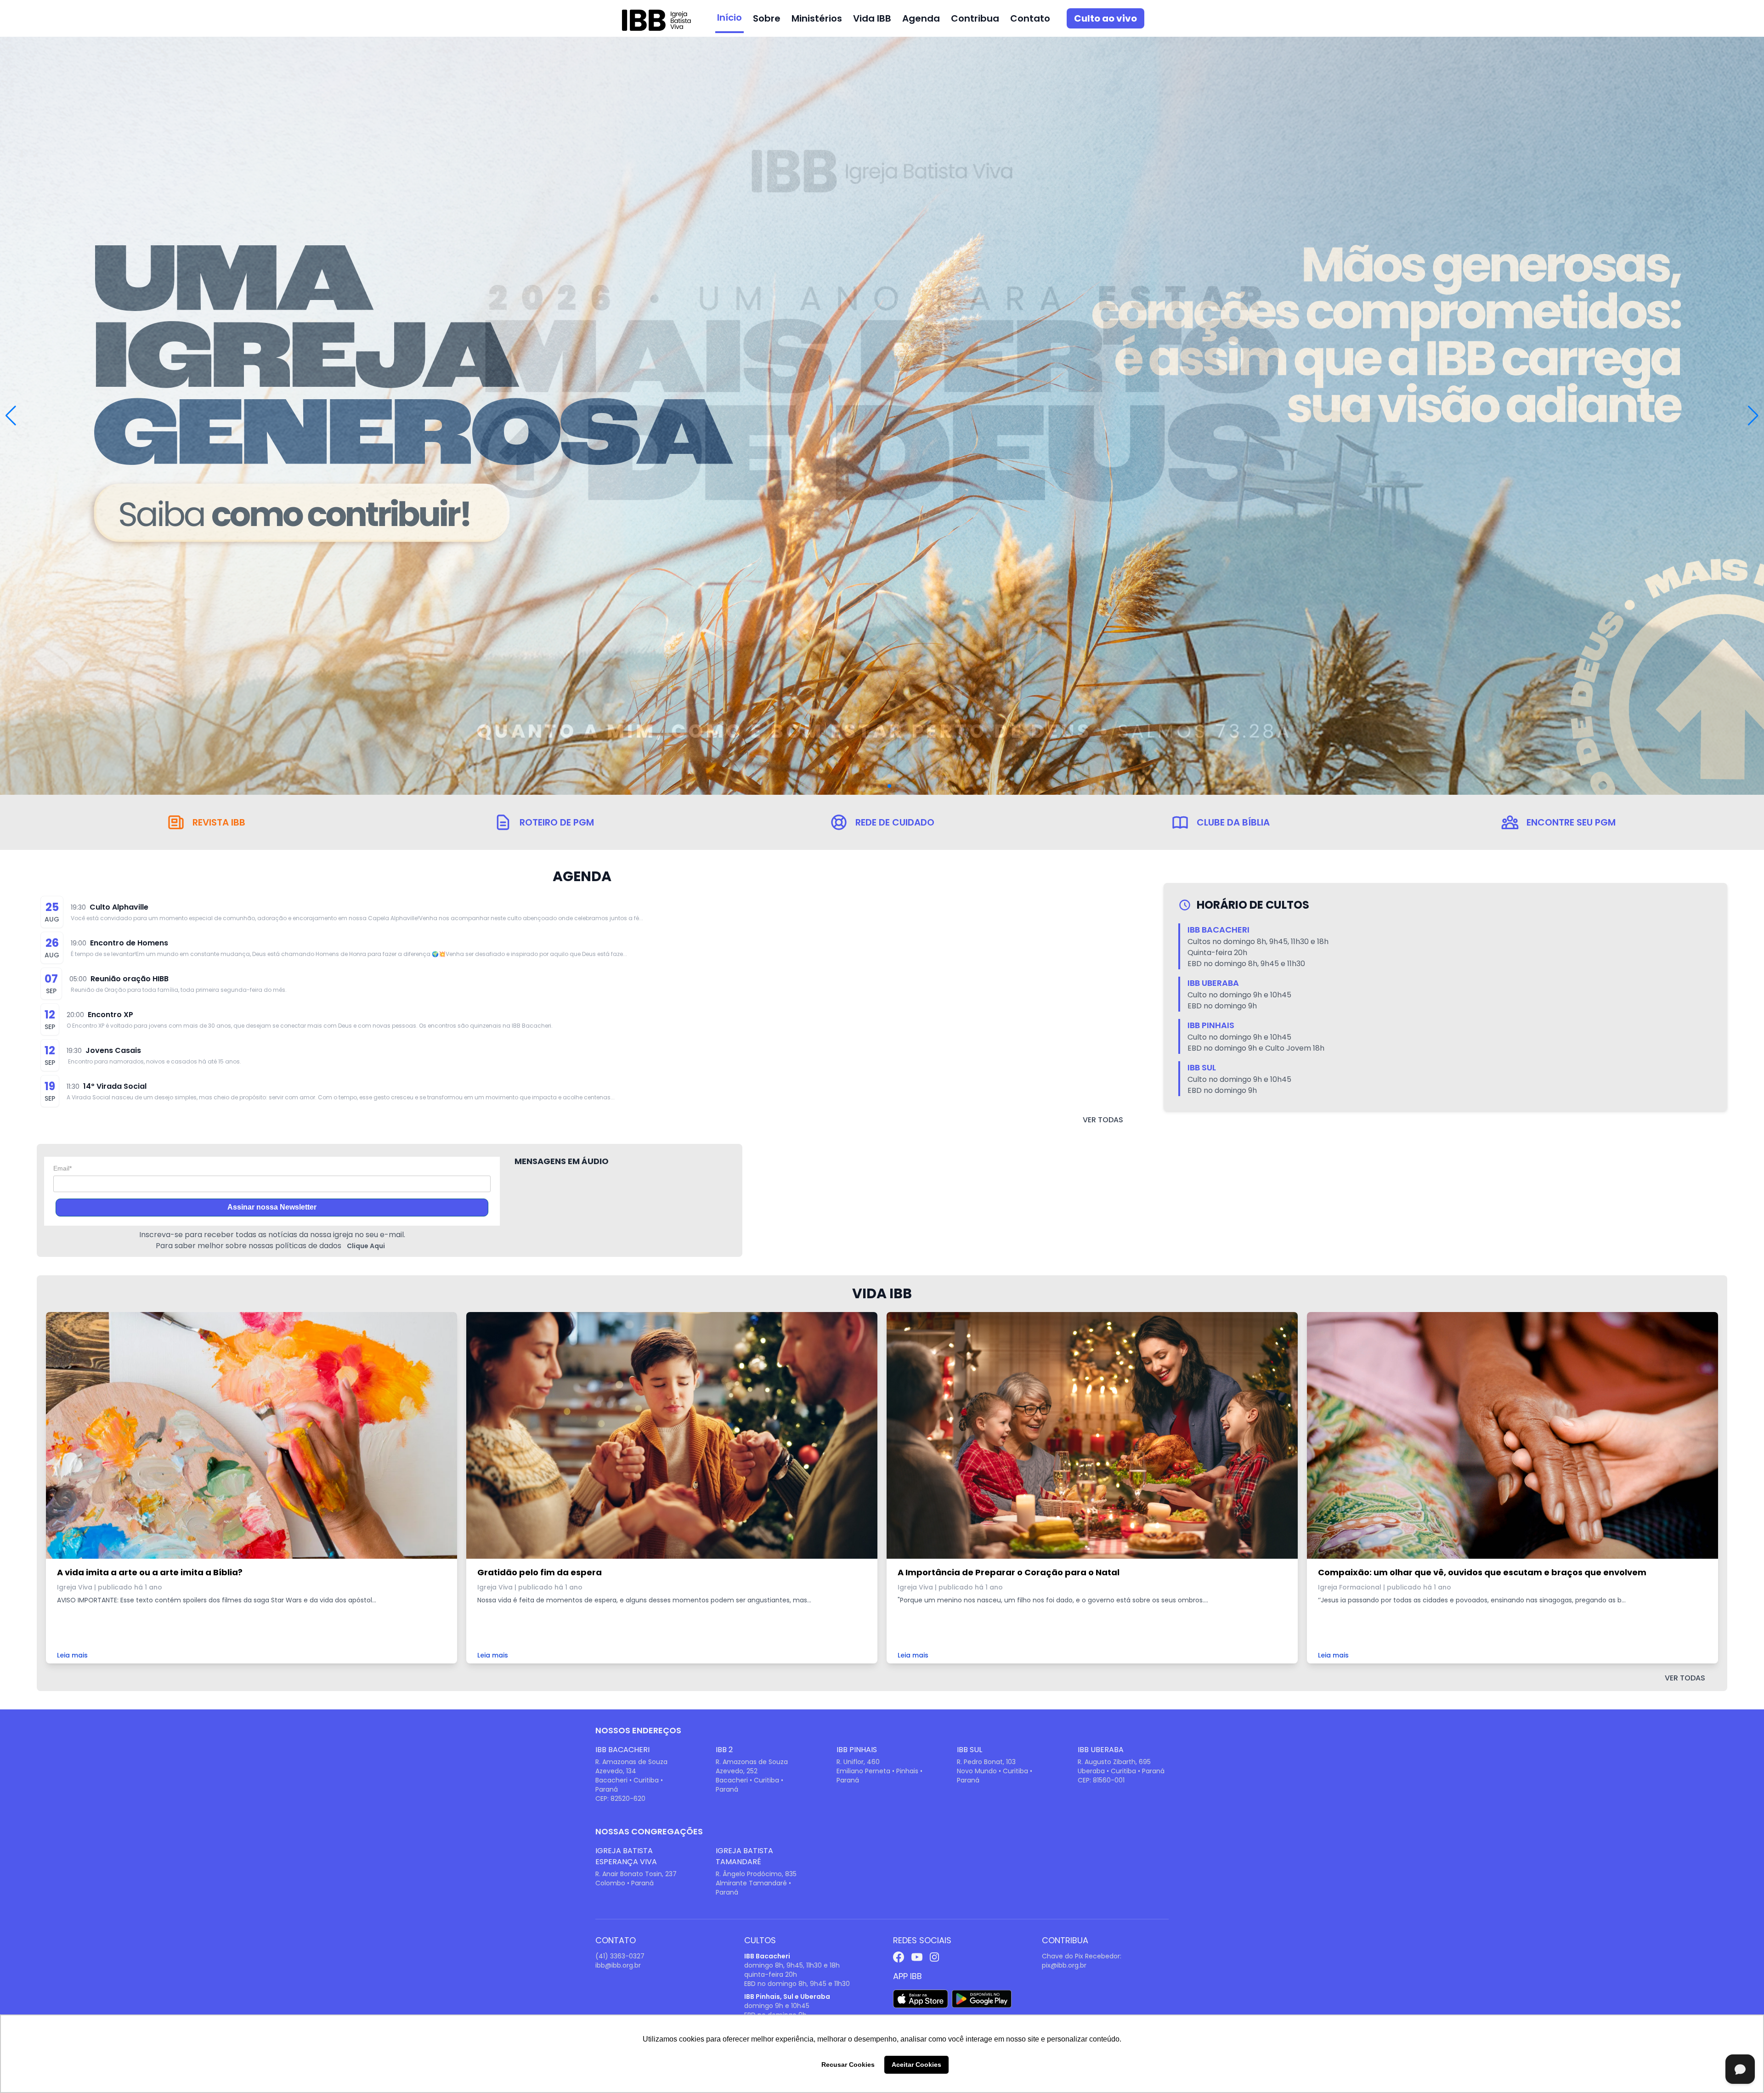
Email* (62, 1168)
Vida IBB (872, 18)
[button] (1753, 416)
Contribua (975, 18)
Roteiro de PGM (557, 822)
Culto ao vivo (1105, 18)
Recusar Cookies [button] (848, 2065)
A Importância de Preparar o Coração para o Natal (1009, 1572)
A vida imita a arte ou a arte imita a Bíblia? (150, 1572)
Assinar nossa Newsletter (272, 1207)
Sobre (767, 18)
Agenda (921, 18)
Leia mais (72, 1655)
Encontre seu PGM (1571, 822)
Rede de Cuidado (895, 822)
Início (729, 17)
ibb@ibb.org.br (618, 1965)
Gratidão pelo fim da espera (540, 1572)
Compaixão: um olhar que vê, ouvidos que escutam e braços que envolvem (1482, 1572)
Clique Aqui (366, 1246)
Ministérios (817, 18)
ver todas (1103, 1120)
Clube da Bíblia (1233, 822)
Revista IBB (219, 822)
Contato (1030, 18)
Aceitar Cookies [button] (916, 2065)
